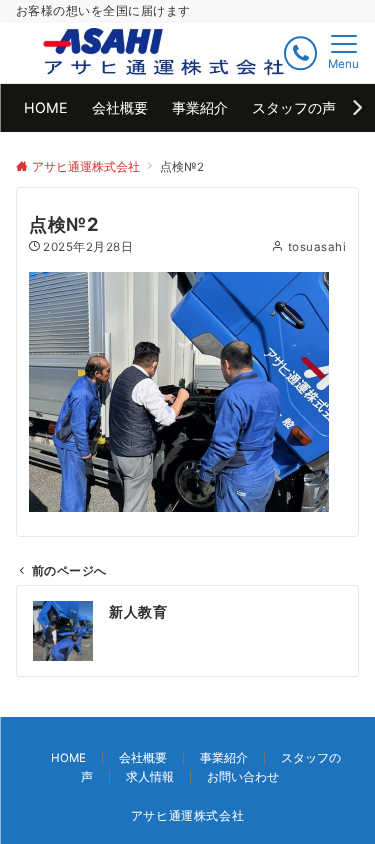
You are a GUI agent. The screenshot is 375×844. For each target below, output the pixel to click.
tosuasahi (317, 247)
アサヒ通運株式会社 (188, 816)
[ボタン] (300, 53)
